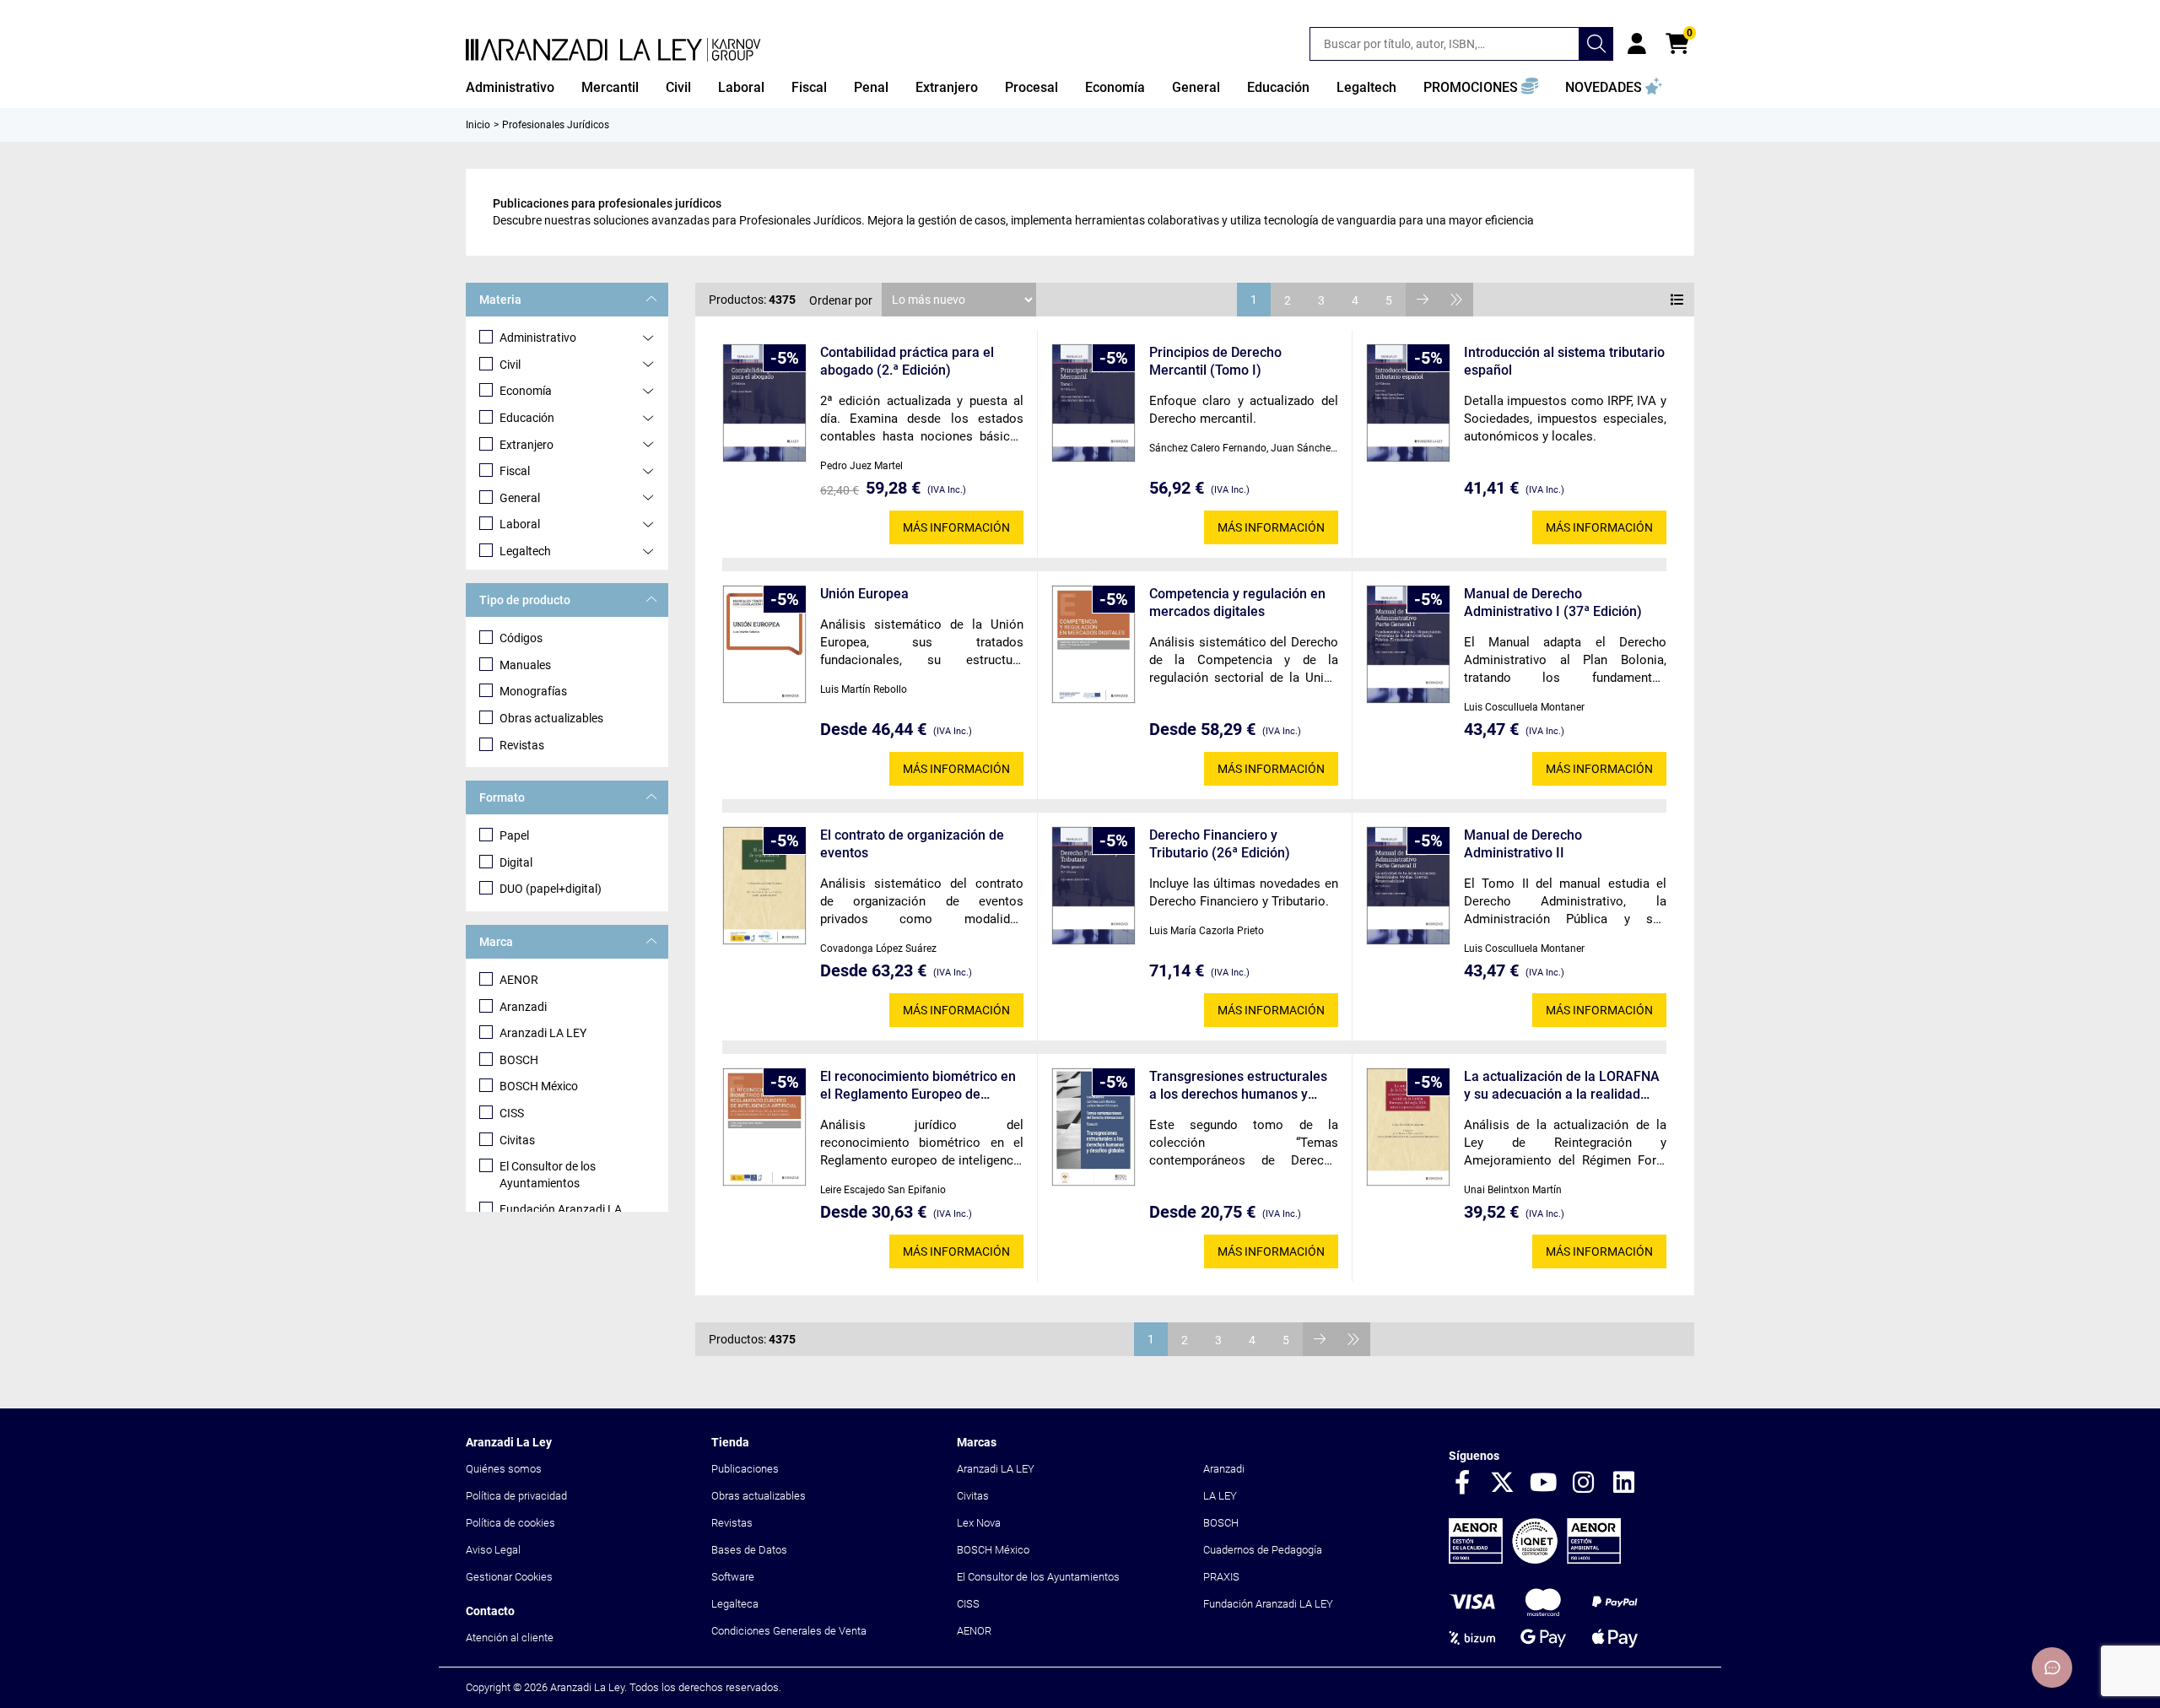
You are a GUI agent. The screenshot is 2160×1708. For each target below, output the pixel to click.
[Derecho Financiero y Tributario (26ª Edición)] (1093, 886)
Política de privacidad (516, 1496)
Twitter (1503, 1484)
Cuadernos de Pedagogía (1263, 1550)
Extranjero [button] (947, 87)
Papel (514, 835)
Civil (510, 365)
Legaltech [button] (1366, 87)
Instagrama (1584, 1484)
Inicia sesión (1637, 44)
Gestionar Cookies (509, 1577)
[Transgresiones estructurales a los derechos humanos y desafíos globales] (1093, 1127)
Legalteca (735, 1604)
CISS (512, 1113)
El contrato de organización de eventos (912, 844)
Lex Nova (979, 1523)
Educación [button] (1278, 87)
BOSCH (519, 1060)
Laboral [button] (741, 87)
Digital (516, 862)
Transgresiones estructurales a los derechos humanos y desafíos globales (1238, 1086)
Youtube (1543, 1484)
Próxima (1423, 300)
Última (1456, 300)
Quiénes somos (504, 1469)
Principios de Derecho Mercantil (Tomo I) (1215, 361)
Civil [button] (678, 87)
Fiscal (515, 471)
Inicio (478, 125)
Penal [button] (871, 87)
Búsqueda (1596, 44)
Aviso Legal (493, 1550)
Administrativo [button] (510, 87)
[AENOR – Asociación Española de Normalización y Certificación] (1535, 1560)
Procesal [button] (1031, 87)
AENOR (519, 980)
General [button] (1196, 87)
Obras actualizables (551, 718)
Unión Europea (864, 594)
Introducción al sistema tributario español (1564, 361)
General (520, 498)
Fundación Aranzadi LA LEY (1268, 1604)
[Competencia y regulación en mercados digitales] (1093, 644)
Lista (1677, 300)
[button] (1481, 88)
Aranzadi (523, 1007)
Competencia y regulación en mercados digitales (1237, 603)
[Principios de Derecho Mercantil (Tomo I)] (1093, 403)
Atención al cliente (510, 1638)
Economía (526, 391)
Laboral (520, 524)
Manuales (525, 665)
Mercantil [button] (610, 87)
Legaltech (525, 551)
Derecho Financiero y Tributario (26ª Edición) (1220, 844)
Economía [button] (1115, 87)
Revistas (522, 745)
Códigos (521, 638)
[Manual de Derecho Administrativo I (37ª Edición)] (1408, 644)
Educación (527, 418)
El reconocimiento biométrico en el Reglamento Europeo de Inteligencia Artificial (918, 1086)
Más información (956, 527)
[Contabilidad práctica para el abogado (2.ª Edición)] (764, 403)
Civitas (517, 1140)
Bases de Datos (749, 1550)
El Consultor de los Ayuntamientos (548, 1175)
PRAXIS (1221, 1577)
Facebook (1462, 1484)
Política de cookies (510, 1523)
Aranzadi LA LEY (543, 1033)
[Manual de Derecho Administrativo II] (1408, 886)
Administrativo (538, 338)
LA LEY (1220, 1496)
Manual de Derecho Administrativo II (1523, 844)
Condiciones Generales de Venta (789, 1631)
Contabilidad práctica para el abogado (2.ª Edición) (907, 361)
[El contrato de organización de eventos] (764, 886)
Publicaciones (745, 1469)
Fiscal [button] (809, 87)
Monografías (533, 691)
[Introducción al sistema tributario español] (1408, 403)
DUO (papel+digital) (551, 889)
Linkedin (1624, 1484)
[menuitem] (510, 88)
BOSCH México (539, 1086)
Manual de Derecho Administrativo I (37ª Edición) (1553, 603)
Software (733, 1577)
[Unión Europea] (764, 644)
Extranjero (526, 445)
